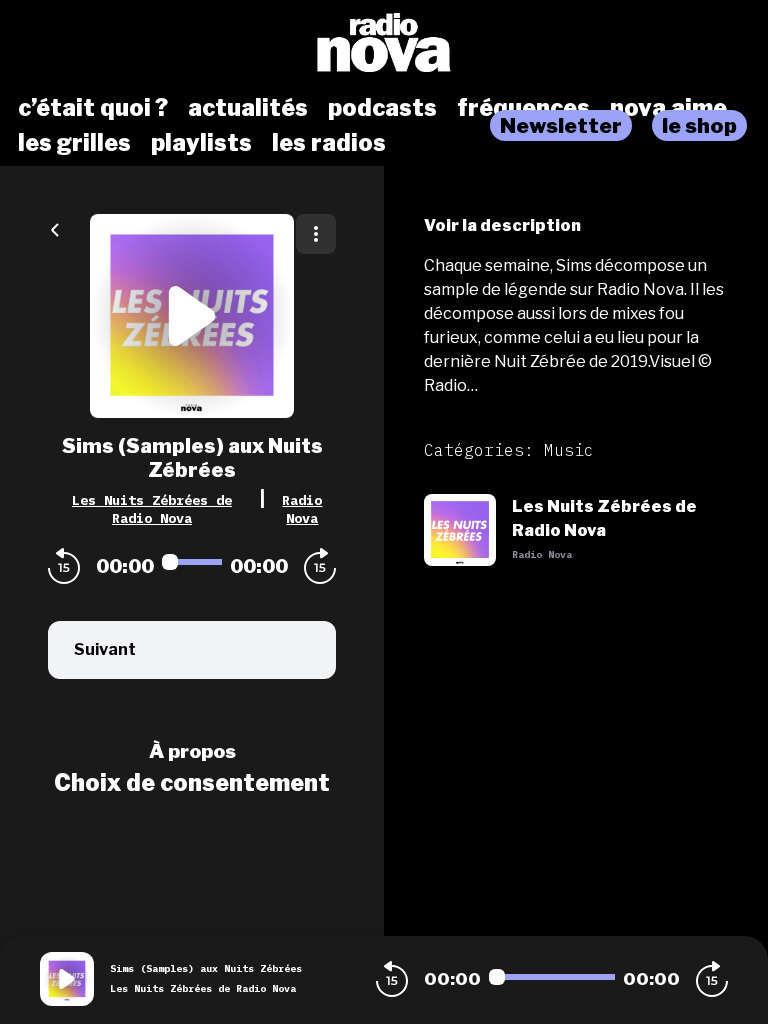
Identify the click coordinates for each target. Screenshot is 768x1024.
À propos (192, 751)
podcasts (382, 108)
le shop (699, 125)
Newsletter (561, 125)
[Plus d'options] (316, 234)
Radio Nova (302, 509)
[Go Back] (55, 228)
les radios (329, 143)
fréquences (523, 108)
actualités (248, 108)
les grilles (74, 143)
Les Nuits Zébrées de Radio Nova (152, 509)
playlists (201, 143)
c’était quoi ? (93, 108)
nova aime (668, 108)
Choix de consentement (192, 783)
